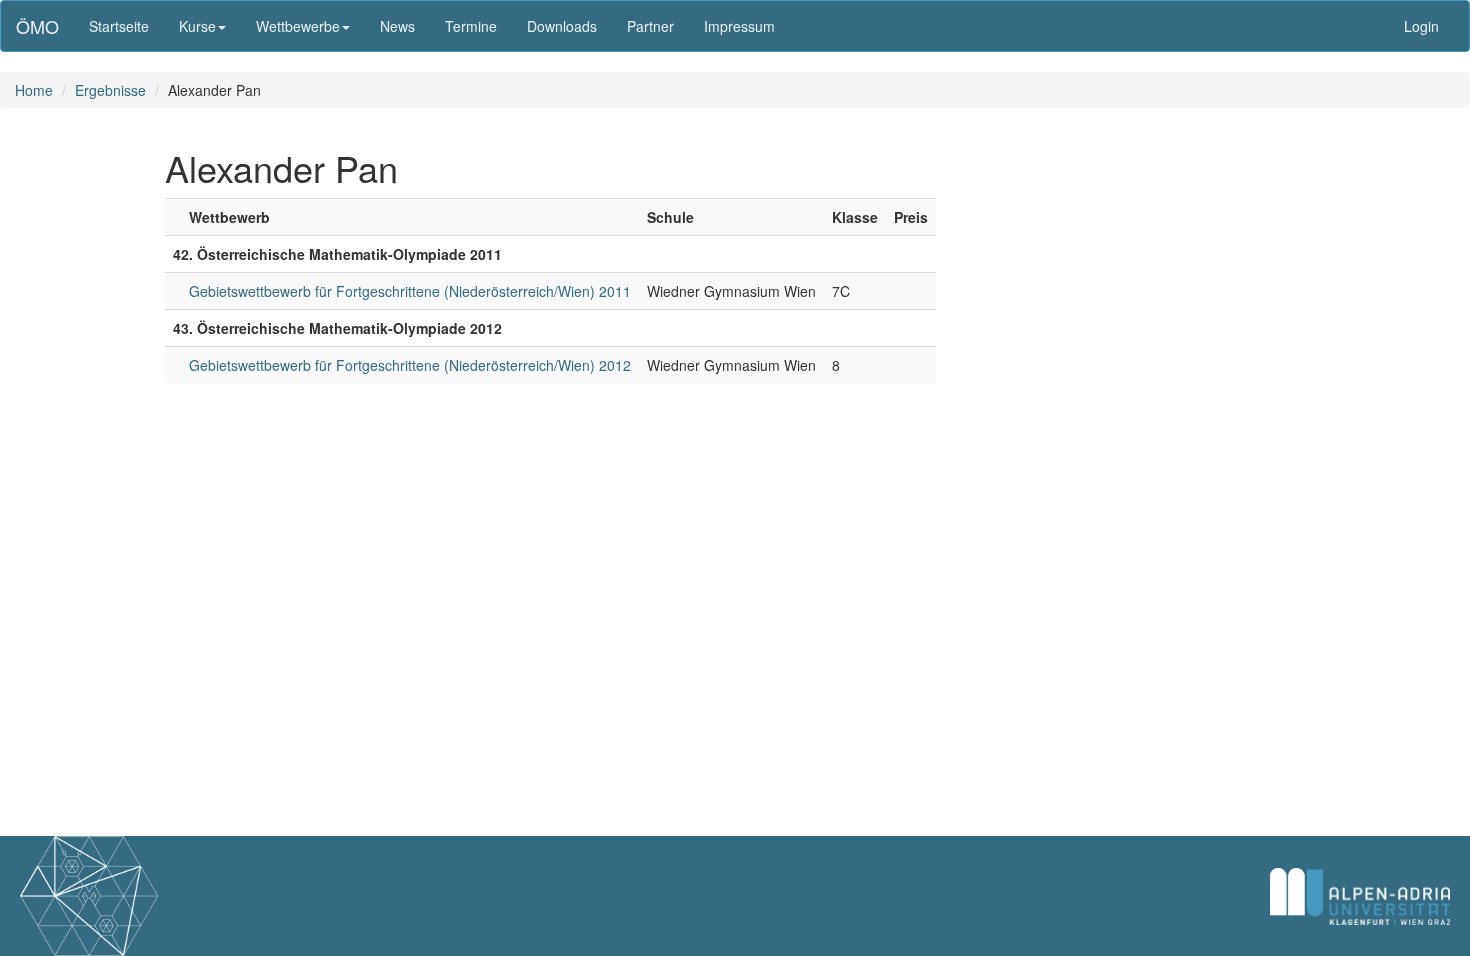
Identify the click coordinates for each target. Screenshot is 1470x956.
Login (1421, 26)
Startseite (119, 26)
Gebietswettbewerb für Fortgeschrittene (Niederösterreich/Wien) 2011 (410, 291)
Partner (650, 26)
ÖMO (37, 26)
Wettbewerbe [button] (298, 26)
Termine (471, 26)
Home (34, 90)
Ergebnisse (110, 90)
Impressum (739, 26)
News (397, 26)
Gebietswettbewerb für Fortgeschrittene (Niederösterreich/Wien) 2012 (410, 365)
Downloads (562, 26)
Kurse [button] (197, 26)
